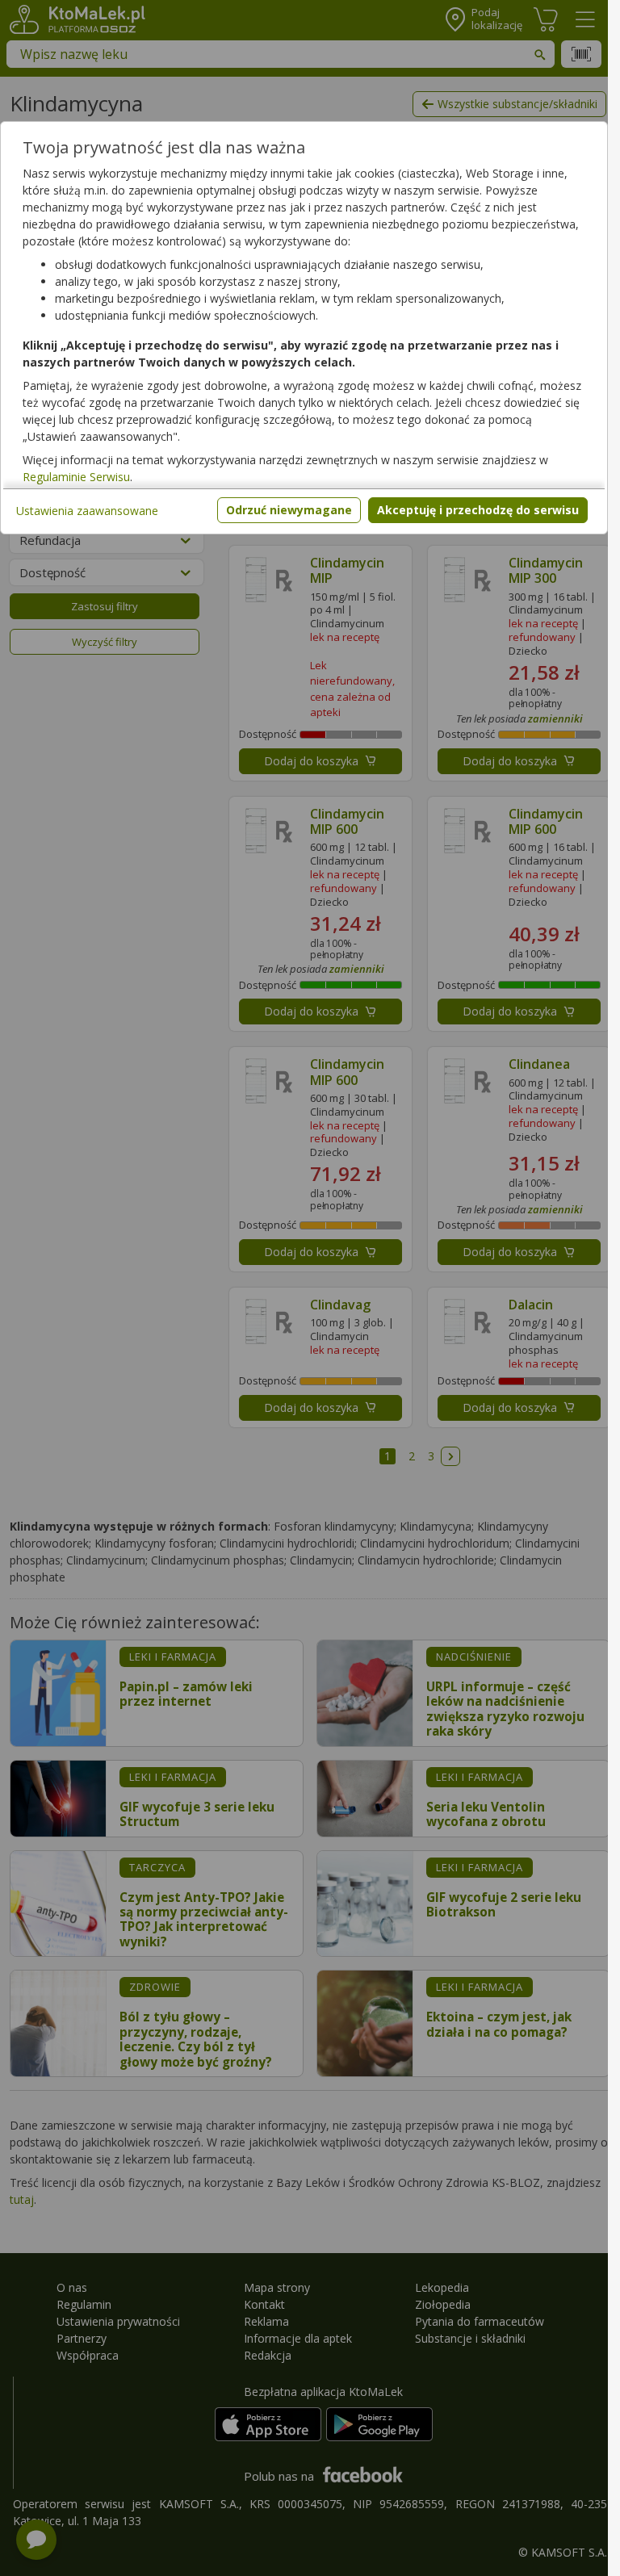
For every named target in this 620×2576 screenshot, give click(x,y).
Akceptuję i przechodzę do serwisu (478, 510)
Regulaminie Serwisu (76, 477)
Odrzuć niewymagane (289, 510)
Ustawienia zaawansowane (87, 511)
